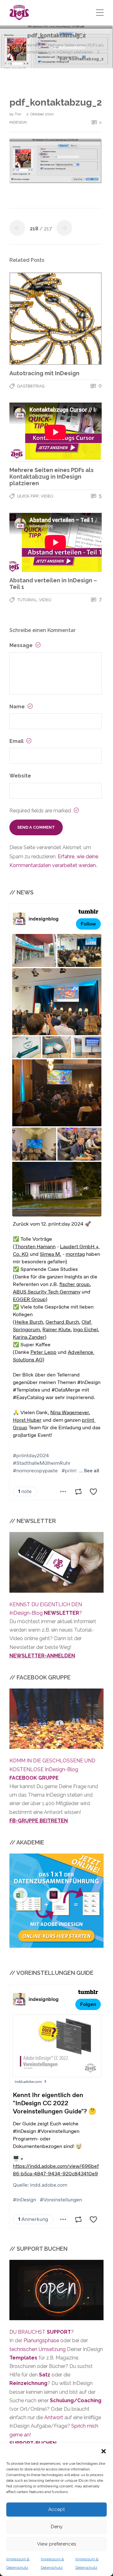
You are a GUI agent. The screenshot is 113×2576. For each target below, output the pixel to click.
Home (31, 45)
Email (17, 741)
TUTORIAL (27, 600)
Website (20, 776)
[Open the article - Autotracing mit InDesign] (56, 319)
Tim (19, 114)
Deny (57, 2527)
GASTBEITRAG (31, 386)
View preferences (56, 2544)
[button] (104, 2451)
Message (22, 645)
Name (18, 707)
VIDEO (47, 496)
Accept (56, 2509)
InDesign (18, 122)
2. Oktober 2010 (40, 114)
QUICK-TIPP (28, 496)
